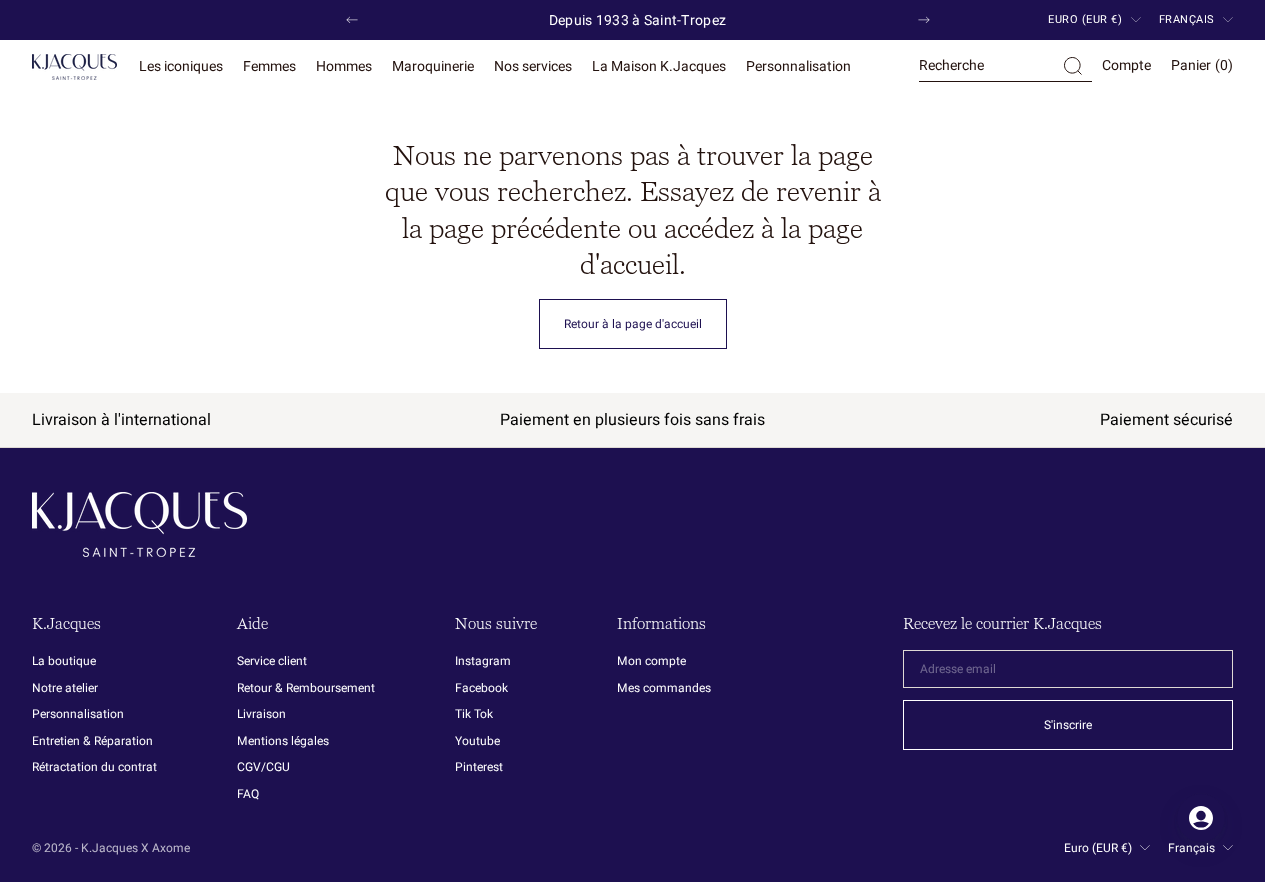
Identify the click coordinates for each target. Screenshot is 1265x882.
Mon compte (651, 662)
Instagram (483, 662)
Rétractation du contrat (94, 767)
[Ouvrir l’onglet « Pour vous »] (1201, 818)
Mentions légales (283, 741)
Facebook (481, 688)
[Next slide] (924, 20)
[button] (1005, 66)
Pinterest (479, 767)
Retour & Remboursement (306, 688)
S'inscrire (1068, 725)
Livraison (261, 714)
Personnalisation (78, 714)
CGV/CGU (263, 767)
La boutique (64, 662)
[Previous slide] (352, 20)
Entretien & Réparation (92, 741)
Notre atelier (65, 688)
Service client (272, 662)
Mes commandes (664, 688)
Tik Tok (474, 714)
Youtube (477, 741)
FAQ (248, 794)
